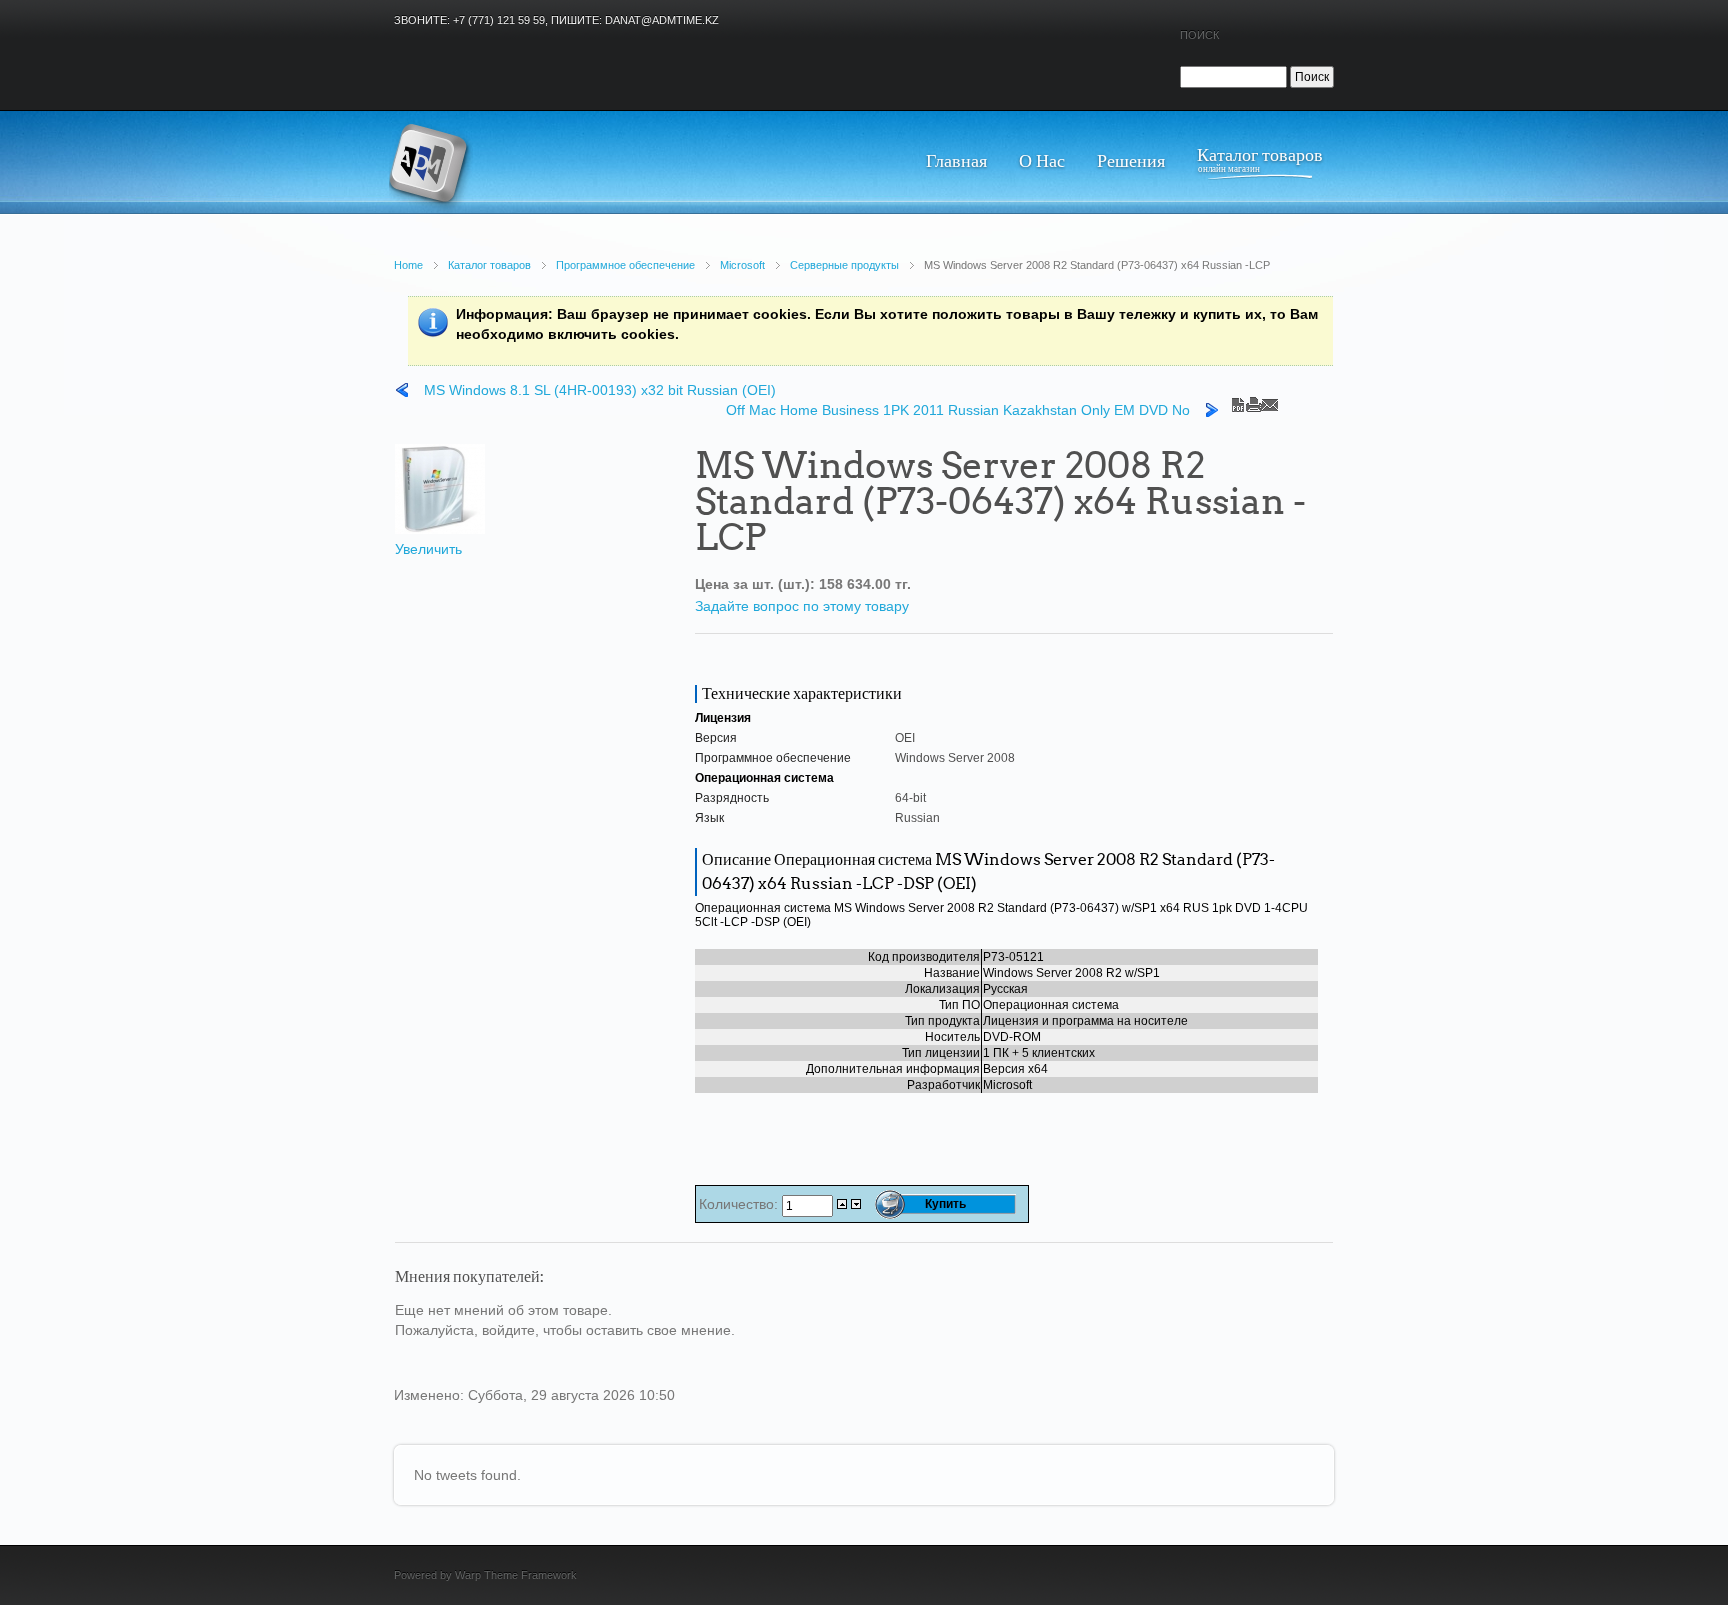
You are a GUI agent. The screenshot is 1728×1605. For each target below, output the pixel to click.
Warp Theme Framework (516, 1575)
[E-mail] (1270, 400)
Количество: (740, 1204)
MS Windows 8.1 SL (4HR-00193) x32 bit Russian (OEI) (600, 390)
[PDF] (1238, 400)
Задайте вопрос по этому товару (802, 606)
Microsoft (742, 265)
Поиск (1199, 35)
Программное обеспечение (625, 265)
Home (408, 265)
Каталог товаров (489, 265)
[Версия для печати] (1254, 400)
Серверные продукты (844, 265)
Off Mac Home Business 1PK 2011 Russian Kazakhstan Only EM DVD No (958, 410)
